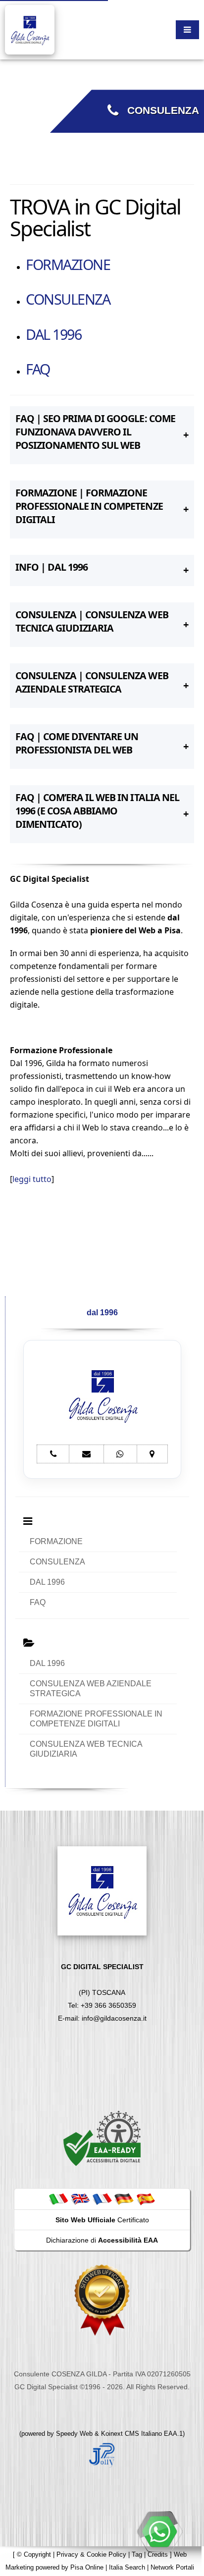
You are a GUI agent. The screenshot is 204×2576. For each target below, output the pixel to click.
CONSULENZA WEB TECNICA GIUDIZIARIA (86, 1749)
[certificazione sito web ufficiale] (102, 2299)
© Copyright (34, 2554)
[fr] (102, 2199)
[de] (124, 2199)
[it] (58, 2199)
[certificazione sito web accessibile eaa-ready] (102, 2138)
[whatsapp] (159, 2531)
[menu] (187, 30)
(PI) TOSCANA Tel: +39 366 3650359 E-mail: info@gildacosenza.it (102, 1992)
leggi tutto (32, 1179)
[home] (30, 29)
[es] (146, 2199)
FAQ (38, 369)
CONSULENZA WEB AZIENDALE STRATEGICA (91, 1689)
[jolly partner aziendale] (102, 2454)
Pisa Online (87, 2567)
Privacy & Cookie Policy (91, 2554)
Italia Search (127, 2567)
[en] (80, 2199)
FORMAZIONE (68, 264)
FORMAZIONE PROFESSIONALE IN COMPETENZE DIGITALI (96, 1719)
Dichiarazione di (102, 2240)
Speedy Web (74, 2434)
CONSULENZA (159, 110)
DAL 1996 (53, 334)
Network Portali (172, 2567)
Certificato (102, 2220)
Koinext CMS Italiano (132, 2434)
